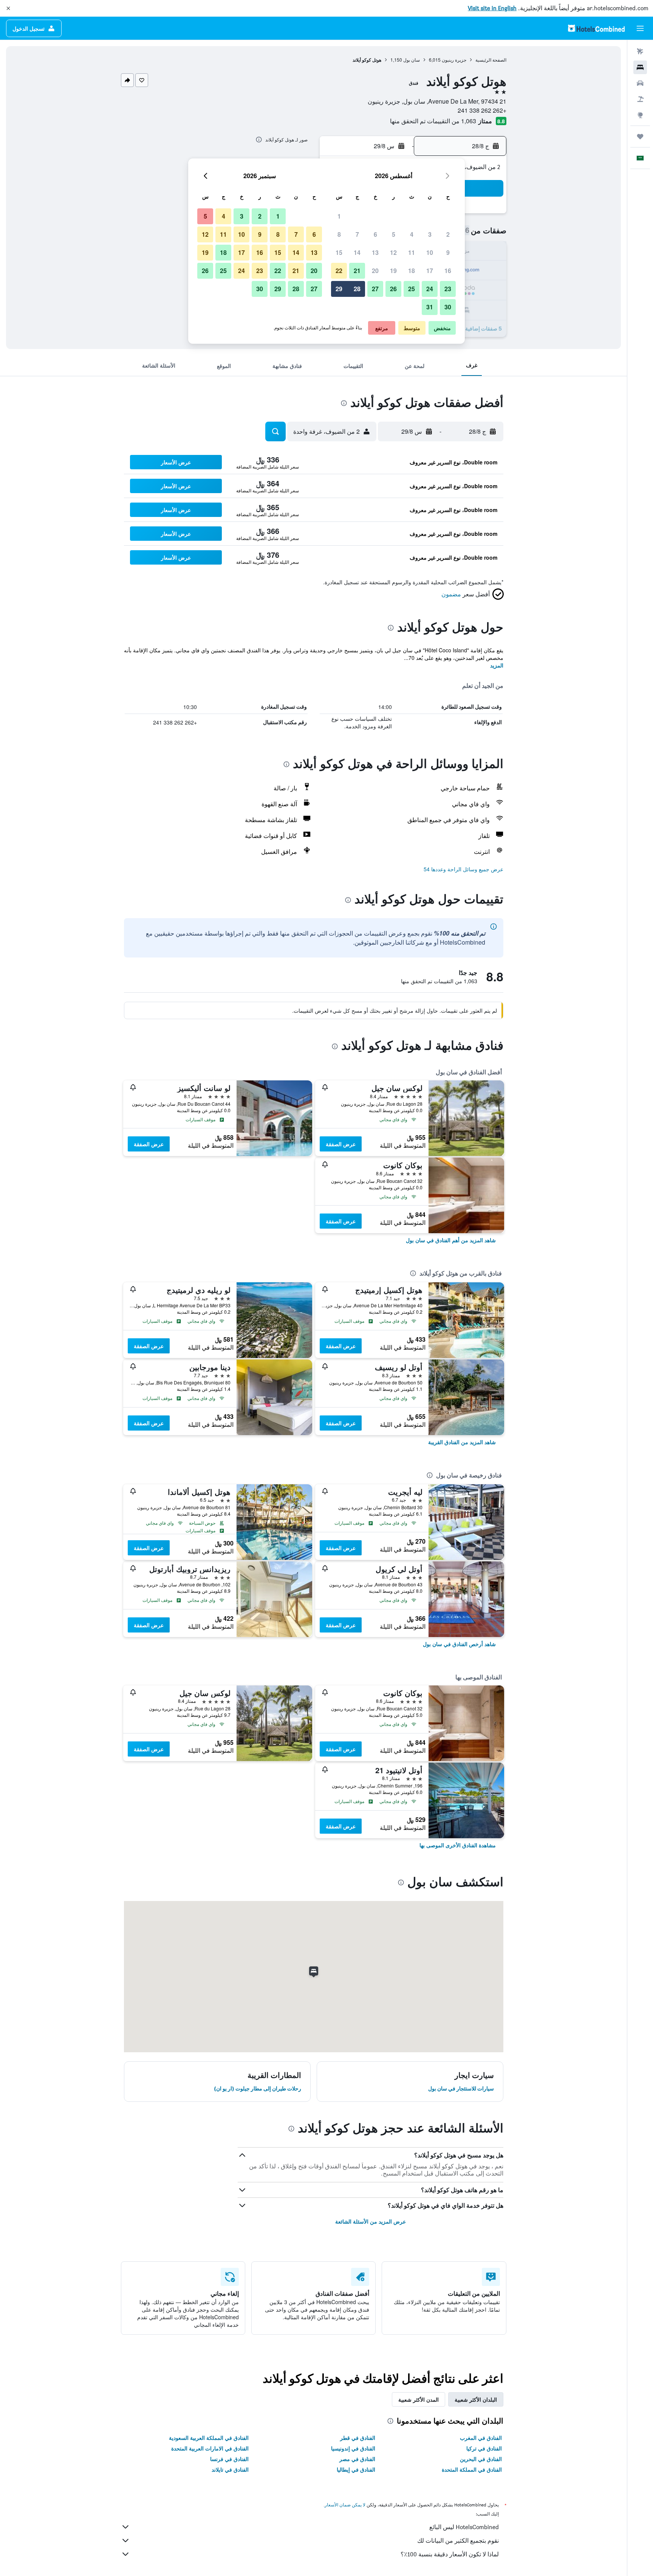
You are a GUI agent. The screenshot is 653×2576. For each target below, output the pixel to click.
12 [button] (393, 252)
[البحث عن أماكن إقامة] (640, 67)
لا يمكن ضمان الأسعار (345, 2505)
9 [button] (448, 252)
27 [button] (375, 289)
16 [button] (448, 271)
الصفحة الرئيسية (491, 60)
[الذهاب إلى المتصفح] (640, 115)
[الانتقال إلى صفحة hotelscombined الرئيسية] (596, 28)
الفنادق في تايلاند (230, 2469)
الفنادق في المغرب (481, 2438)
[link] (451, 1240)
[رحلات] (640, 137)
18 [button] (412, 271)
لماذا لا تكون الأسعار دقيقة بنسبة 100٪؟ (450, 2554)
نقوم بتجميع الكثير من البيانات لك (458, 2541)
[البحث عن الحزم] (640, 99)
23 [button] (448, 289)
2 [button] (448, 234)
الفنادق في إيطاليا (356, 2469)
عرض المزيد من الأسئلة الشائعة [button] (371, 2221)
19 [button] (393, 271)
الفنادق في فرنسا (229, 2459)
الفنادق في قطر (358, 2438)
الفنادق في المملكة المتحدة (472, 2469)
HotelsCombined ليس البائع (464, 2527)
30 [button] (448, 307)
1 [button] (339, 216)
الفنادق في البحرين (481, 2459)
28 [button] (357, 289)
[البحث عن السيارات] (640, 83)
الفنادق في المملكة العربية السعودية (209, 2438)
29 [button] (339, 289)
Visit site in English (492, 8)
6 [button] (375, 234)
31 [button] (430, 307)
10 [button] (430, 252)
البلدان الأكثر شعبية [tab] (476, 2399)
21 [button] (357, 271)
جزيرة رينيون (454, 60)
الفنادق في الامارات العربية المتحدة (210, 2448)
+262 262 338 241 (482, 110)
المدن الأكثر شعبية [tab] (419, 2399)
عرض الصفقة (341, 1144)
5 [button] (394, 234)
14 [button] (357, 252)
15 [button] (339, 252)
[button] (8, 8)
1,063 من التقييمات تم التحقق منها (433, 121)
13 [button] (375, 252)
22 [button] (339, 271)
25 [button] (412, 289)
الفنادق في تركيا (484, 2448)
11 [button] (412, 252)
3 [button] (430, 234)
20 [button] (375, 271)
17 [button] (430, 271)
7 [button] (357, 234)
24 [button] (430, 289)
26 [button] (393, 289)
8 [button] (339, 234)
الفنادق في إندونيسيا (353, 2448)
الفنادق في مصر (357, 2459)
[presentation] (259, 140)
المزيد (497, 665)
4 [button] (412, 234)
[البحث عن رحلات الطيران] (640, 51)
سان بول (412, 60)
